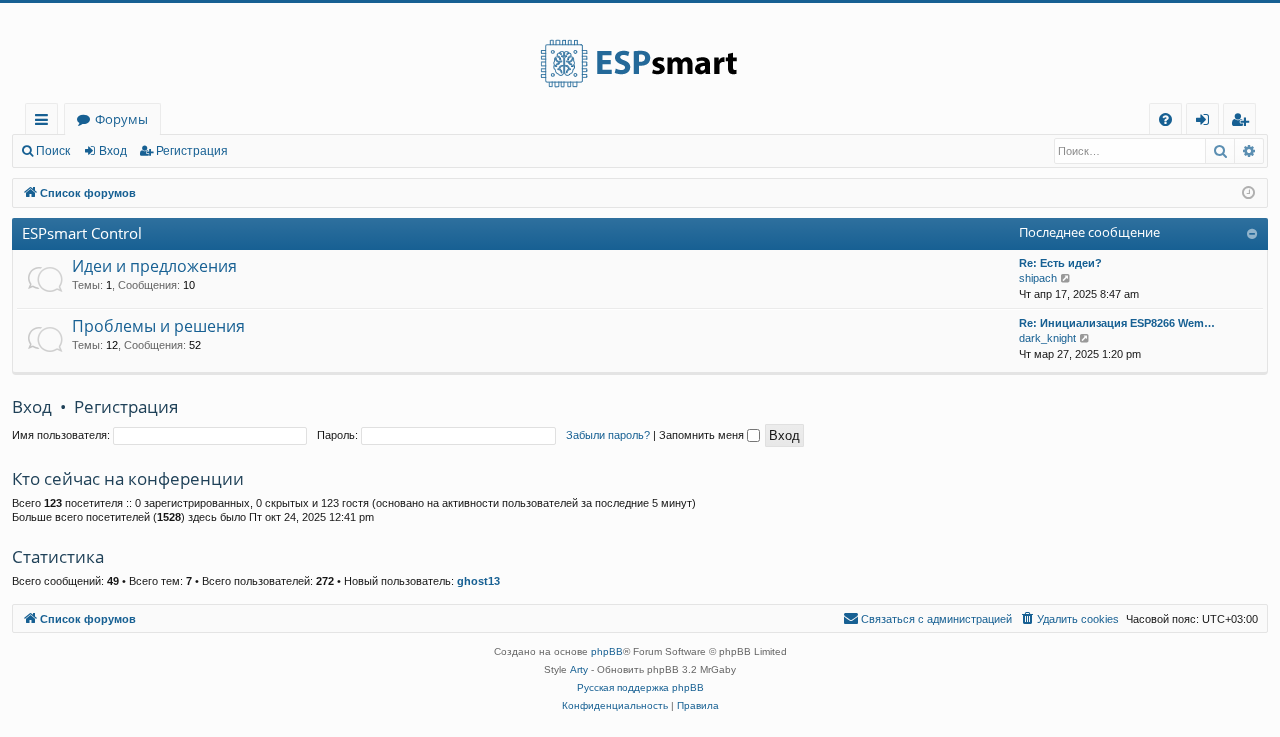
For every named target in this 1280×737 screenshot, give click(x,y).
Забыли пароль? (608, 435)
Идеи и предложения (154, 266)
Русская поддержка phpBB (640, 687)
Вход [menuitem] (1206, 122)
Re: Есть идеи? (1060, 263)
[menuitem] (1165, 119)
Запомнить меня (703, 435)
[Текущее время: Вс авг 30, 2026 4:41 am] (1248, 193)
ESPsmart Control (82, 233)
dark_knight (1047, 338)
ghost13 (478, 581)
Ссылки (45, 122)
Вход (113, 151)
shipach (1038, 278)
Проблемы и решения (158, 326)
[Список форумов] (640, 53)
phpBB (607, 651)
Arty (579, 669)
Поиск (53, 151)
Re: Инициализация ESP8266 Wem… (1117, 323)
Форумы (121, 119)
